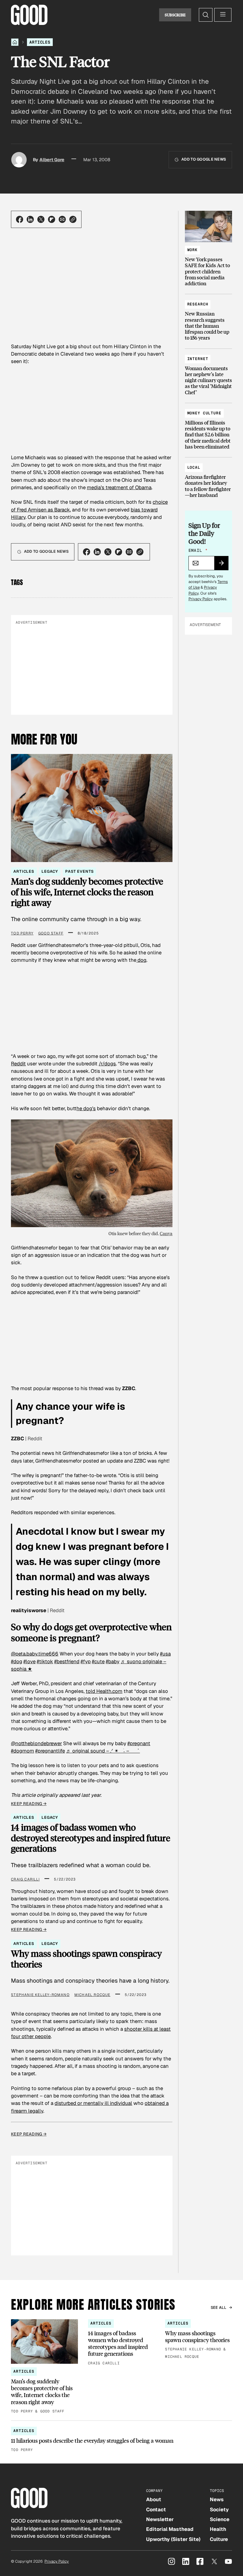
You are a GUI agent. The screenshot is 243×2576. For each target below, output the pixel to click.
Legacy (50, 871)
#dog (17, 1661)
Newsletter (160, 2519)
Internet (198, 359)
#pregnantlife (50, 1751)
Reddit (18, 1064)
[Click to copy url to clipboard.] (73, 219)
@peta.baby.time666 (35, 1654)
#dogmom (23, 1751)
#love (29, 1661)
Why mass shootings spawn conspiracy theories (86, 1959)
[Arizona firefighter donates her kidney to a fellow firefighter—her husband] (208, 479)
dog (141, 960)
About (154, 2499)
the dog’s (86, 1108)
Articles (40, 42)
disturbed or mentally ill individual (93, 2103)
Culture (219, 2539)
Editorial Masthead (170, 2529)
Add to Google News (204, 159)
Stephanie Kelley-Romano (40, 1995)
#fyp (86, 1661)
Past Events (79, 871)
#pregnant (139, 1743)
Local (194, 467)
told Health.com (104, 1691)
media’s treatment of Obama (119, 487)
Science (220, 2519)
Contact (156, 2510)
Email (198, 550)
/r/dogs (107, 1064)
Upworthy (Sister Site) (173, 2539)
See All (219, 2308)
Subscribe (175, 15)
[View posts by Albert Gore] (19, 160)
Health (218, 2529)
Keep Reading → (29, 1804)
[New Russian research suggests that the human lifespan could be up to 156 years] (208, 318)
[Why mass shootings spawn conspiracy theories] (199, 2340)
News (217, 2499)
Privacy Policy (201, 599)
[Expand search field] (206, 15)
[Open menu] (223, 15)
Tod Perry (22, 933)
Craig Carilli (25, 1879)
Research (198, 304)
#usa (165, 1654)
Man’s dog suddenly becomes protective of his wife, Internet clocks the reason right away (87, 892)
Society (219, 2510)
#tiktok (45, 1661)
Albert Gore (52, 160)
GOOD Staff (51, 933)
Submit (224, 565)
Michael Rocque (92, 1995)
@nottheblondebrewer (36, 1743)
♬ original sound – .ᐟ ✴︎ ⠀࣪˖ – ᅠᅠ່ (103, 1751)
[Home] (15, 42)
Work (192, 250)
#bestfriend (67, 1661)
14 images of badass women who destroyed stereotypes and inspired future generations (91, 1838)
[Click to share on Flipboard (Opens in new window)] (52, 219)
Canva (166, 1233)
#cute (98, 1661)
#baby (113, 1661)
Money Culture (204, 413)
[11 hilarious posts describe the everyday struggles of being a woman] (121, 2440)
